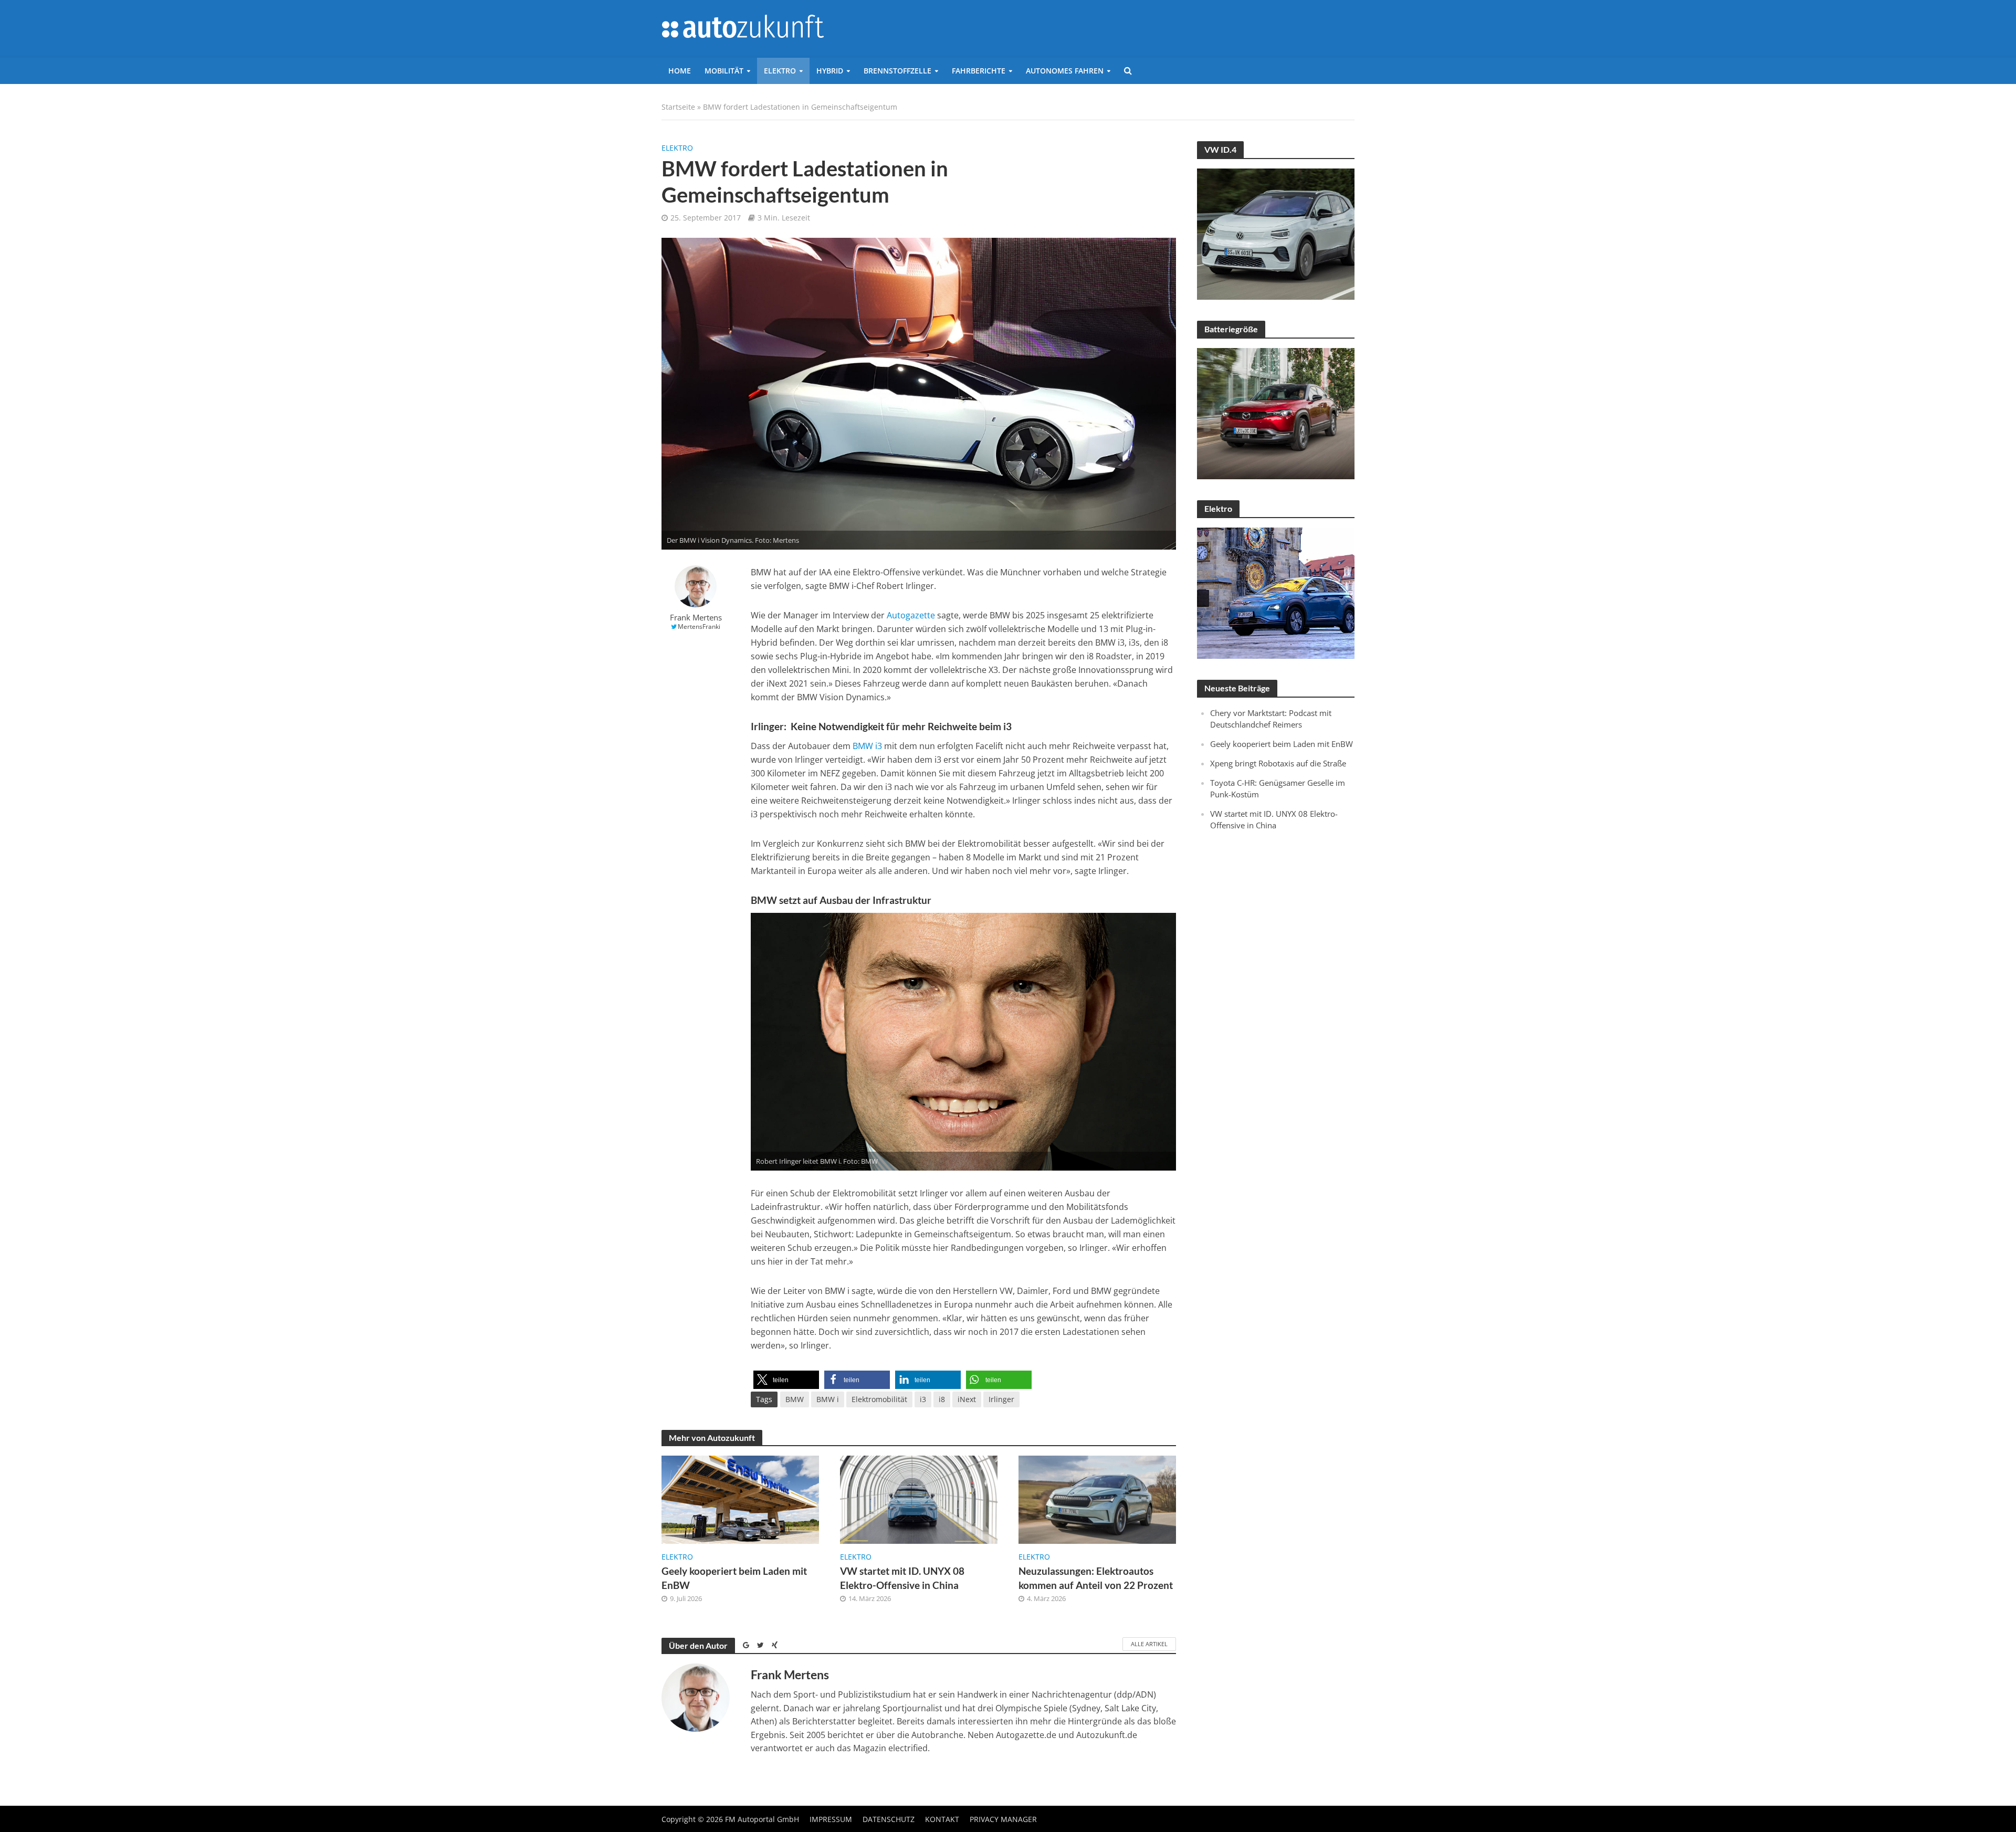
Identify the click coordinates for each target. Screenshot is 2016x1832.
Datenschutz (889, 1819)
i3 (923, 1399)
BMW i (828, 1399)
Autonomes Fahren (1065, 71)
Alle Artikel (1149, 1644)
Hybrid (830, 71)
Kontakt (942, 1819)
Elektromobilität (879, 1399)
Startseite (678, 107)
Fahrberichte (979, 71)
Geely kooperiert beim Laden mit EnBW (734, 1578)
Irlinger (1001, 1399)
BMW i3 (867, 746)
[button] (786, 1380)
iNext (967, 1399)
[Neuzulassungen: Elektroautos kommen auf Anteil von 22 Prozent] (1097, 1499)
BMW (795, 1399)
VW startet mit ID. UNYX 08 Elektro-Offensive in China (902, 1578)
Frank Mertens (696, 618)
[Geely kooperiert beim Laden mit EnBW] (740, 1499)
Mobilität (724, 71)
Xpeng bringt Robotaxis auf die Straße (1278, 763)
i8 (942, 1399)
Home (680, 71)
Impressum (831, 1819)
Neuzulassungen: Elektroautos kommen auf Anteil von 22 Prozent (1096, 1578)
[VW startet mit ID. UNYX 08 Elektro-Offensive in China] (919, 1499)
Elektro (780, 71)
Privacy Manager (1003, 1819)
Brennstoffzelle (897, 71)
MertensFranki (699, 627)
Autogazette (911, 615)
